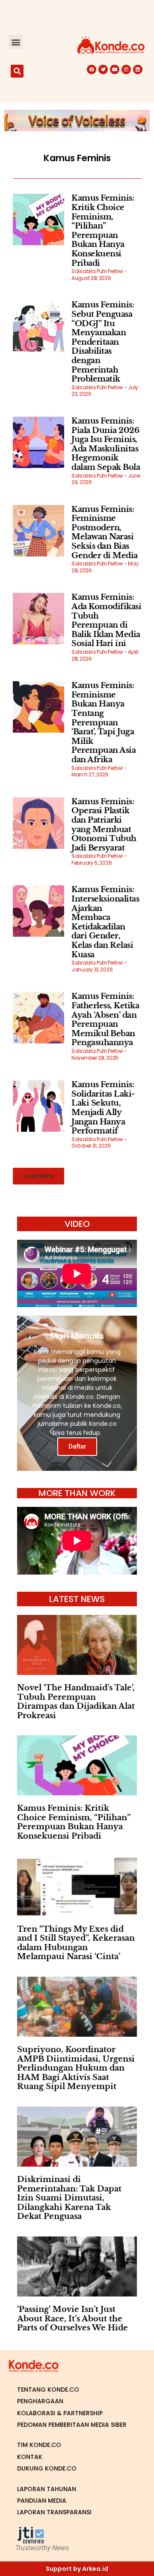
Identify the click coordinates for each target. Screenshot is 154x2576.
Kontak (30, 2457)
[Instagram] (126, 69)
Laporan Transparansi (54, 2512)
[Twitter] (103, 69)
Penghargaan (40, 2401)
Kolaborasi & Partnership (60, 2413)
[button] (16, 42)
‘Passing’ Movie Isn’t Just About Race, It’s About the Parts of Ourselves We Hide (73, 2319)
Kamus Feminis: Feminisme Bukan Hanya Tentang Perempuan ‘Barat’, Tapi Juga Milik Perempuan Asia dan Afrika (104, 723)
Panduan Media (42, 2501)
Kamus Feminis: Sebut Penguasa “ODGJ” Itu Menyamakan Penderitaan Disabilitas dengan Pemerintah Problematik (103, 342)
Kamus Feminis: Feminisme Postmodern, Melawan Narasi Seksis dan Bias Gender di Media (105, 532)
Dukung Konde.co (47, 2468)
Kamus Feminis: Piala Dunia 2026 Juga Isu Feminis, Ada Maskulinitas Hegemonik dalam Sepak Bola (106, 444)
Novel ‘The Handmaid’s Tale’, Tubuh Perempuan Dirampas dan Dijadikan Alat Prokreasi (76, 1702)
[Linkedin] (138, 69)
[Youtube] (115, 69)
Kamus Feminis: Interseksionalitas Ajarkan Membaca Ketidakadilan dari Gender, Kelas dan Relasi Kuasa (105, 922)
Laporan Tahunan (47, 2489)
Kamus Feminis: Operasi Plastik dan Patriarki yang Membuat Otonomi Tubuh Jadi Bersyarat (104, 825)
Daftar (77, 1446)
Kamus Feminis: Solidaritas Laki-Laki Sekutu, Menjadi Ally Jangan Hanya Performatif (103, 1108)
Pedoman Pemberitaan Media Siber (72, 2425)
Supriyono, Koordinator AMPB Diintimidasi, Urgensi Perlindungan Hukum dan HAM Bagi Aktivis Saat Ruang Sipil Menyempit (76, 2068)
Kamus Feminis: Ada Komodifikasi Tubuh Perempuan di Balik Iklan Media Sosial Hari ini (106, 620)
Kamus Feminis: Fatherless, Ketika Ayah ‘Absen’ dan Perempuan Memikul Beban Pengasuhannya (105, 1019)
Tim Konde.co (39, 2445)
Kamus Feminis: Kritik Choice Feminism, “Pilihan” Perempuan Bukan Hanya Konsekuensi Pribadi (103, 230)
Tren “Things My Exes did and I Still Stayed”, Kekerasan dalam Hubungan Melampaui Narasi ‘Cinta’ (76, 1943)
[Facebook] (92, 69)
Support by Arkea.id (77, 2569)
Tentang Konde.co (48, 2390)
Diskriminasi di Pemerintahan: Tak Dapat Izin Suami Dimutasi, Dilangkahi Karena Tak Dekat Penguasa (69, 2198)
